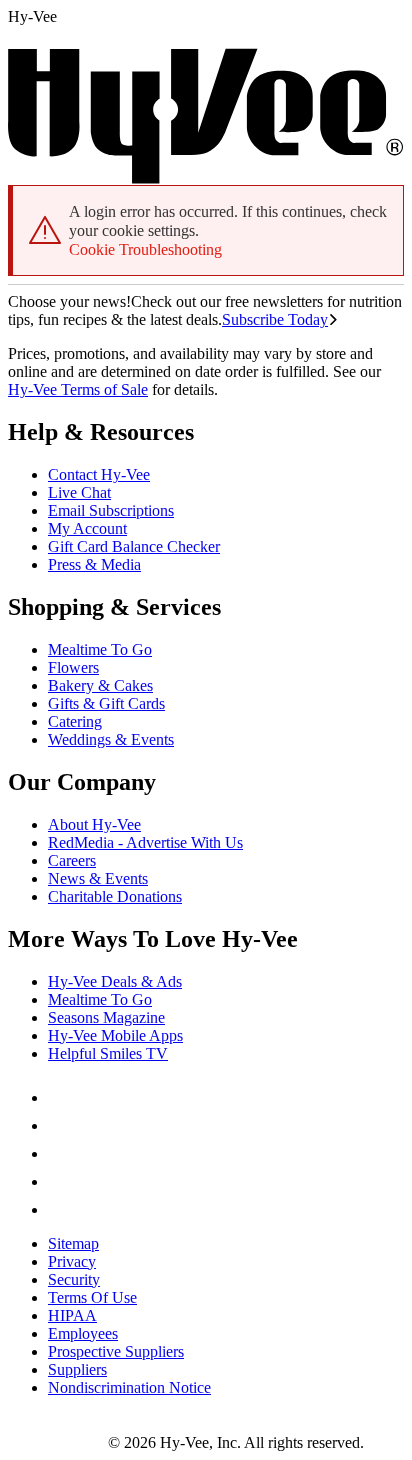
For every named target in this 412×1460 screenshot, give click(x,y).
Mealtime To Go (100, 649)
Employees (83, 1333)
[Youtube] (60, 1181)
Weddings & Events (111, 739)
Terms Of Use (92, 1297)
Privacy (72, 1261)
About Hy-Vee (94, 824)
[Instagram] (60, 1209)
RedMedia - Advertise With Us (145, 842)
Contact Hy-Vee (99, 474)
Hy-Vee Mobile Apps (115, 1035)
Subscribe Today (275, 319)
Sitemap (73, 1243)
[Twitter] (60, 1153)
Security (74, 1279)
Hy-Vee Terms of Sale (78, 389)
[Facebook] (60, 1097)
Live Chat (79, 492)
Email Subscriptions (111, 510)
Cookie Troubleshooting (145, 249)
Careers (72, 860)
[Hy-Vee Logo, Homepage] (58, 1442)
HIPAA (72, 1315)
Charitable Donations (115, 896)
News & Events (98, 878)
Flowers (73, 667)
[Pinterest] (60, 1125)
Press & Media (94, 564)
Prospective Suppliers (116, 1351)
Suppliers (77, 1369)
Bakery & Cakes (100, 685)
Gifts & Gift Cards (106, 703)
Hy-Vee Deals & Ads (115, 981)
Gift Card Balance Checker (134, 546)
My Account (87, 528)
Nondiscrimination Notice (129, 1387)
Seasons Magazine (106, 1017)
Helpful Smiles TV (108, 1053)
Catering (75, 721)
